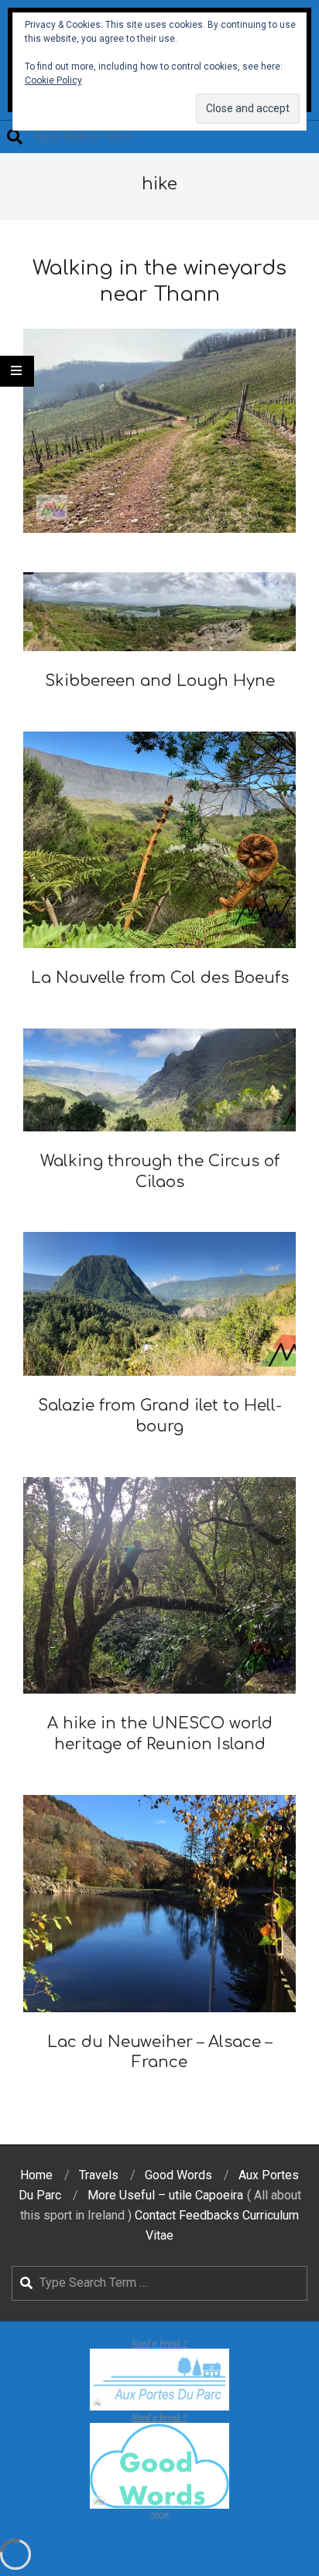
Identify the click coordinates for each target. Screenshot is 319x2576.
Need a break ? (159, 2342)
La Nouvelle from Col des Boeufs (160, 978)
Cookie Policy (53, 80)
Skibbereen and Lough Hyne (160, 681)
